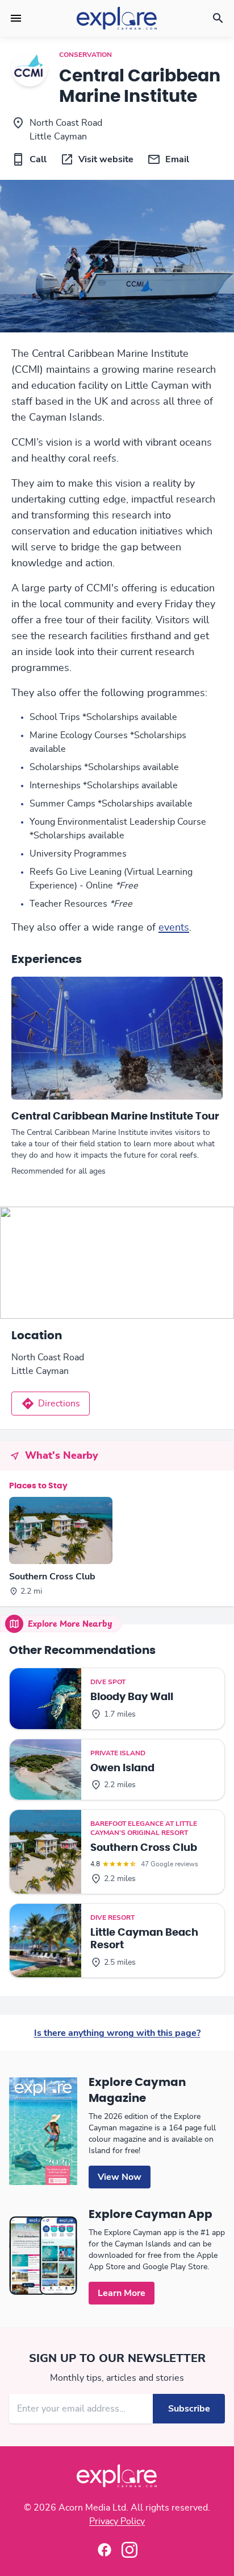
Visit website (106, 159)
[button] (16, 18)
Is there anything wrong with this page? (117, 2033)
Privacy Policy (117, 2521)
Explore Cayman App (151, 2215)
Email (177, 159)
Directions (59, 1404)
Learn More (122, 2293)
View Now (120, 2177)
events (174, 928)
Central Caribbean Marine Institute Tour (115, 1117)
